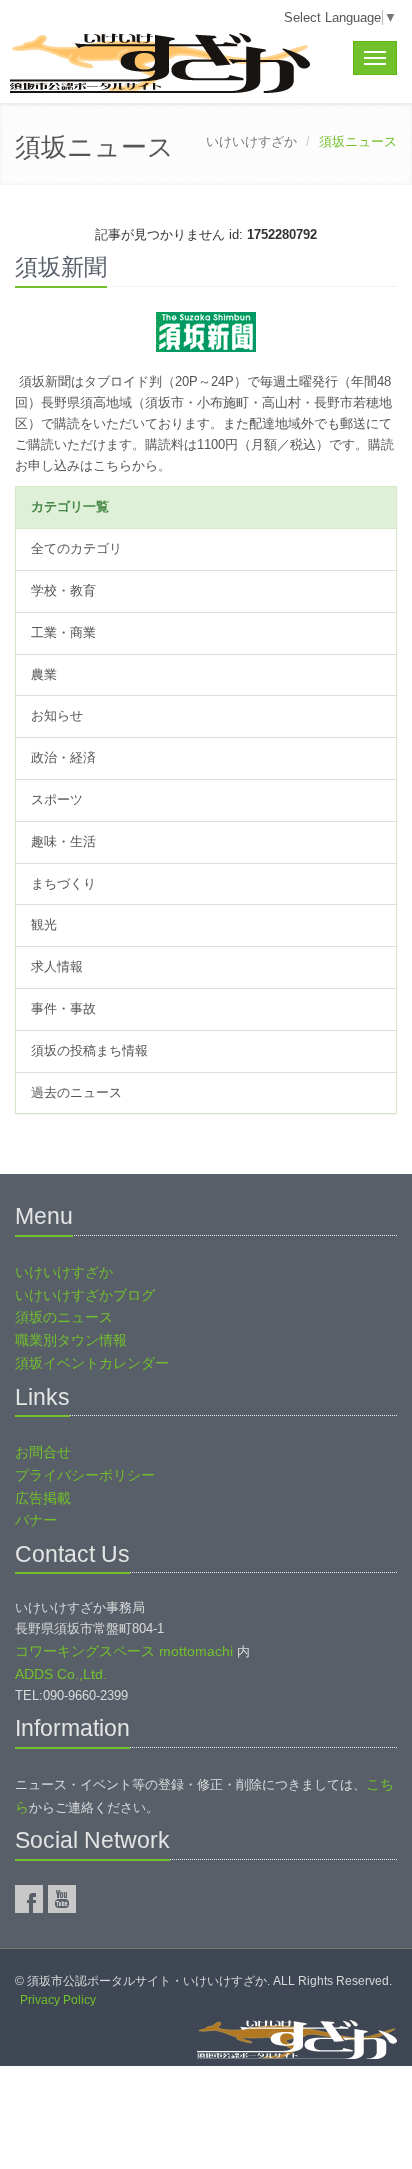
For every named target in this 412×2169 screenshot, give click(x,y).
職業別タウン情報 (71, 1340)
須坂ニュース (94, 147)
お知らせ (57, 715)
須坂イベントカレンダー (92, 1363)
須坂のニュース (64, 1317)
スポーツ (57, 799)
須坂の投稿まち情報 (89, 1050)
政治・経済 (63, 757)
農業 (44, 674)
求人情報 (57, 966)
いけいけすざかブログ (85, 1295)
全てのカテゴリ (76, 548)
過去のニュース (76, 1092)
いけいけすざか (251, 141)
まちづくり (63, 883)
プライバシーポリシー (85, 1475)
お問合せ (43, 1452)
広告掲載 (43, 1498)
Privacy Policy (58, 2000)
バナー (36, 1520)
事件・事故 (63, 1008)
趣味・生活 (63, 841)
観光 (44, 924)
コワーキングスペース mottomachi (124, 1651)
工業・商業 (63, 632)
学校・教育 (63, 590)
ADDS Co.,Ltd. (61, 1674)
